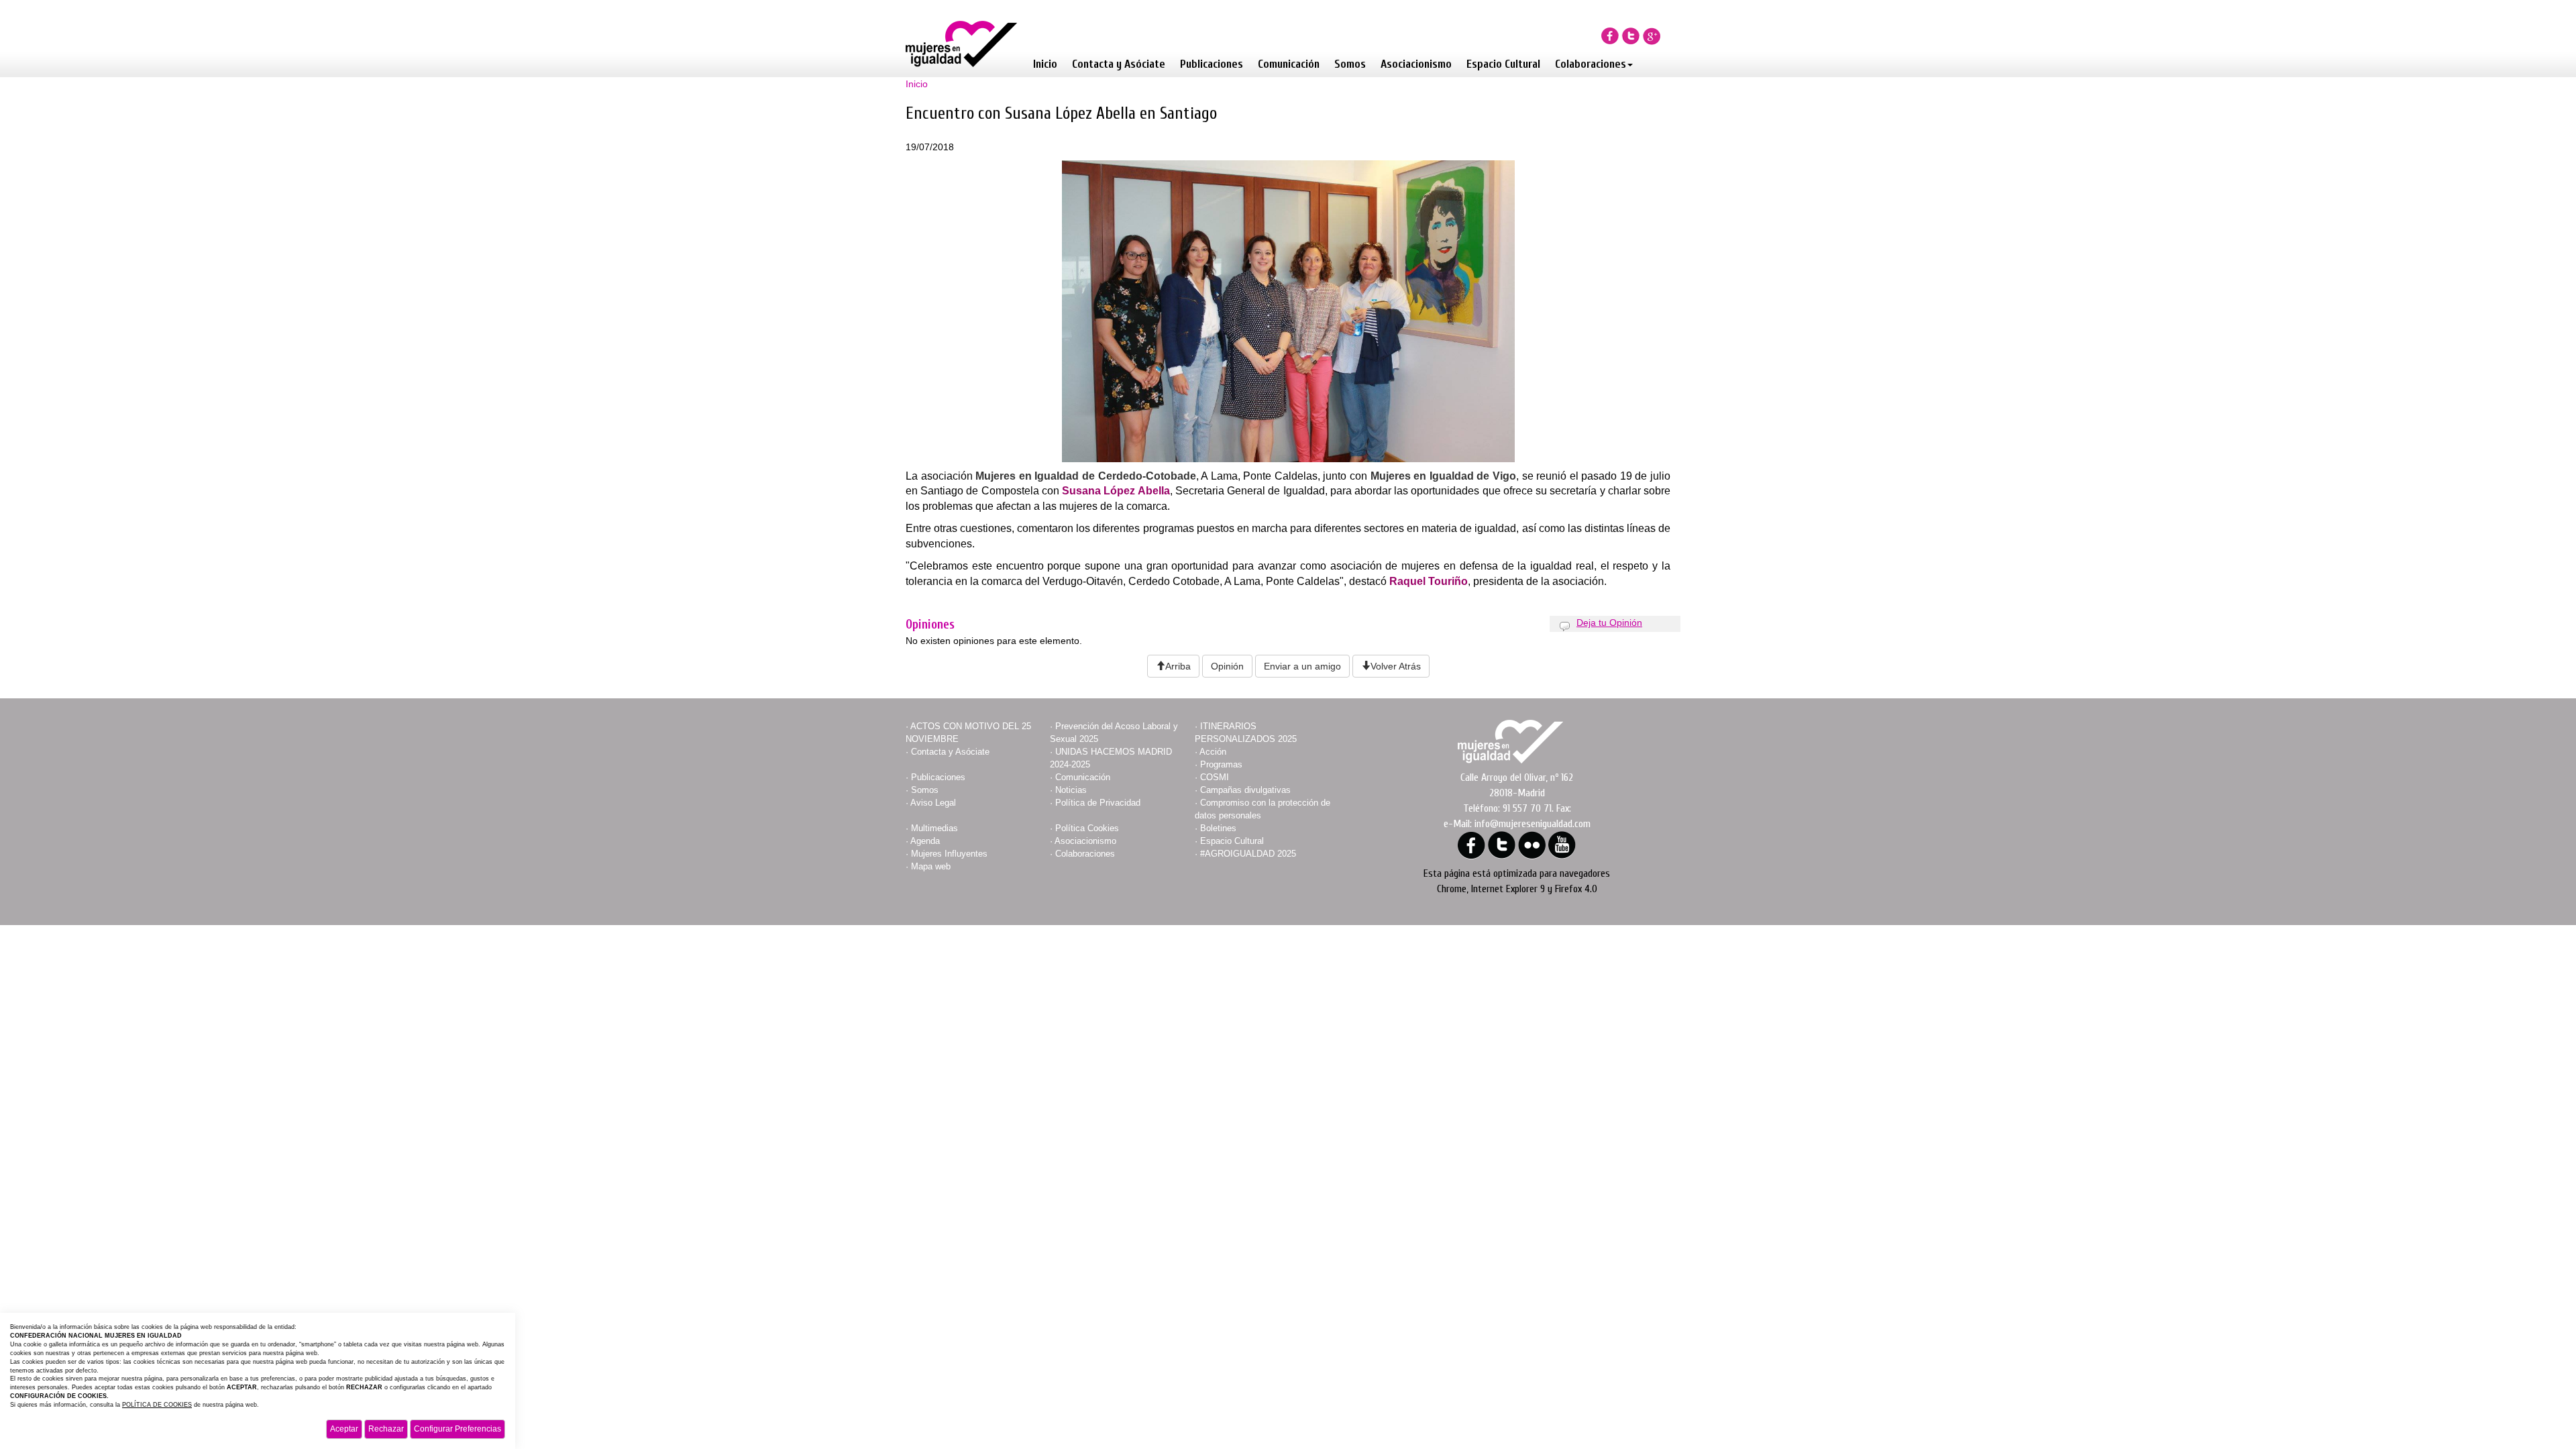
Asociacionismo (1416, 64)
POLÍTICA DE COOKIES (157, 1405)
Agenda (925, 841)
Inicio (1045, 64)
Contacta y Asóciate (1119, 64)
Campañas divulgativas (1245, 790)
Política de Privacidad (1098, 803)
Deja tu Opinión (1609, 623)
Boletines (1218, 828)
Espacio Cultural (1503, 64)
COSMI (1215, 777)
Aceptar (344, 1429)
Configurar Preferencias (458, 1429)
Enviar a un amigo (1302, 666)
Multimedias (934, 828)
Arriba (1178, 666)
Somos (1350, 64)
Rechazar (386, 1429)
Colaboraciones (1591, 64)
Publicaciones (1212, 64)
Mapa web (931, 866)
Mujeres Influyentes (949, 854)
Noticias (1071, 790)
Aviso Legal (933, 803)
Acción (1213, 752)
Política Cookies (1087, 828)
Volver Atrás (1396, 666)
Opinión (1227, 666)
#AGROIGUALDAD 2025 (1248, 854)
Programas (1221, 764)
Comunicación (1289, 64)
